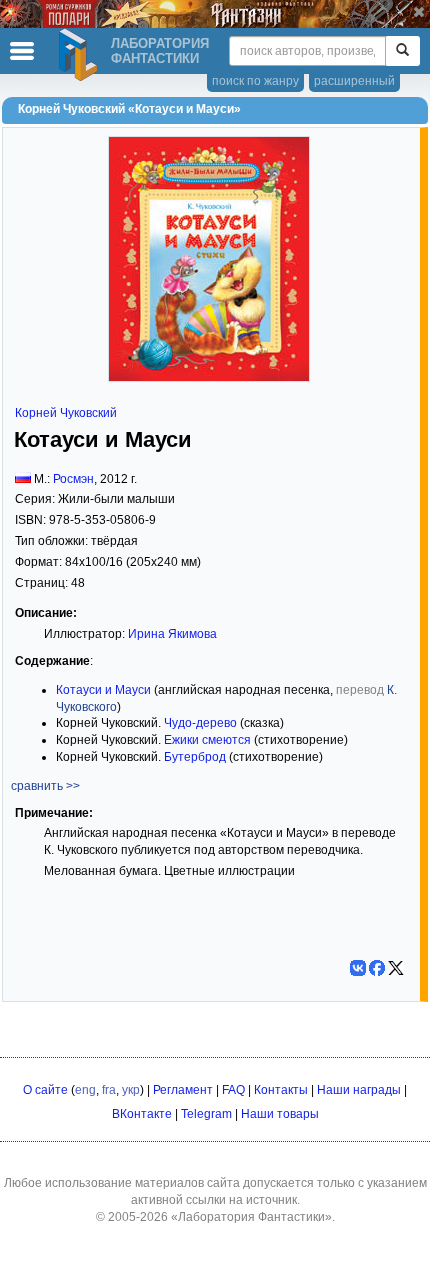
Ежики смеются (207, 740)
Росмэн (73, 479)
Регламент (183, 1090)
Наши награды (359, 1090)
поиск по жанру (255, 81)
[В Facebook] (377, 968)
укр (131, 1090)
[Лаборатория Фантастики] (81, 55)
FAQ (233, 1090)
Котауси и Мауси (103, 690)
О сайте (45, 1090)
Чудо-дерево (200, 723)
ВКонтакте (142, 1114)
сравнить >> (45, 786)
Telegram (206, 1114)
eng (85, 1090)
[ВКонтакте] (358, 968)
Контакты (281, 1090)
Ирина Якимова (172, 634)
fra (109, 1090)
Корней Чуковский (66, 413)
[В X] (396, 968)
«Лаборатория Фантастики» (251, 1217)
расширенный (354, 81)
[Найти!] (402, 51)
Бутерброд (195, 757)
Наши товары (280, 1114)
